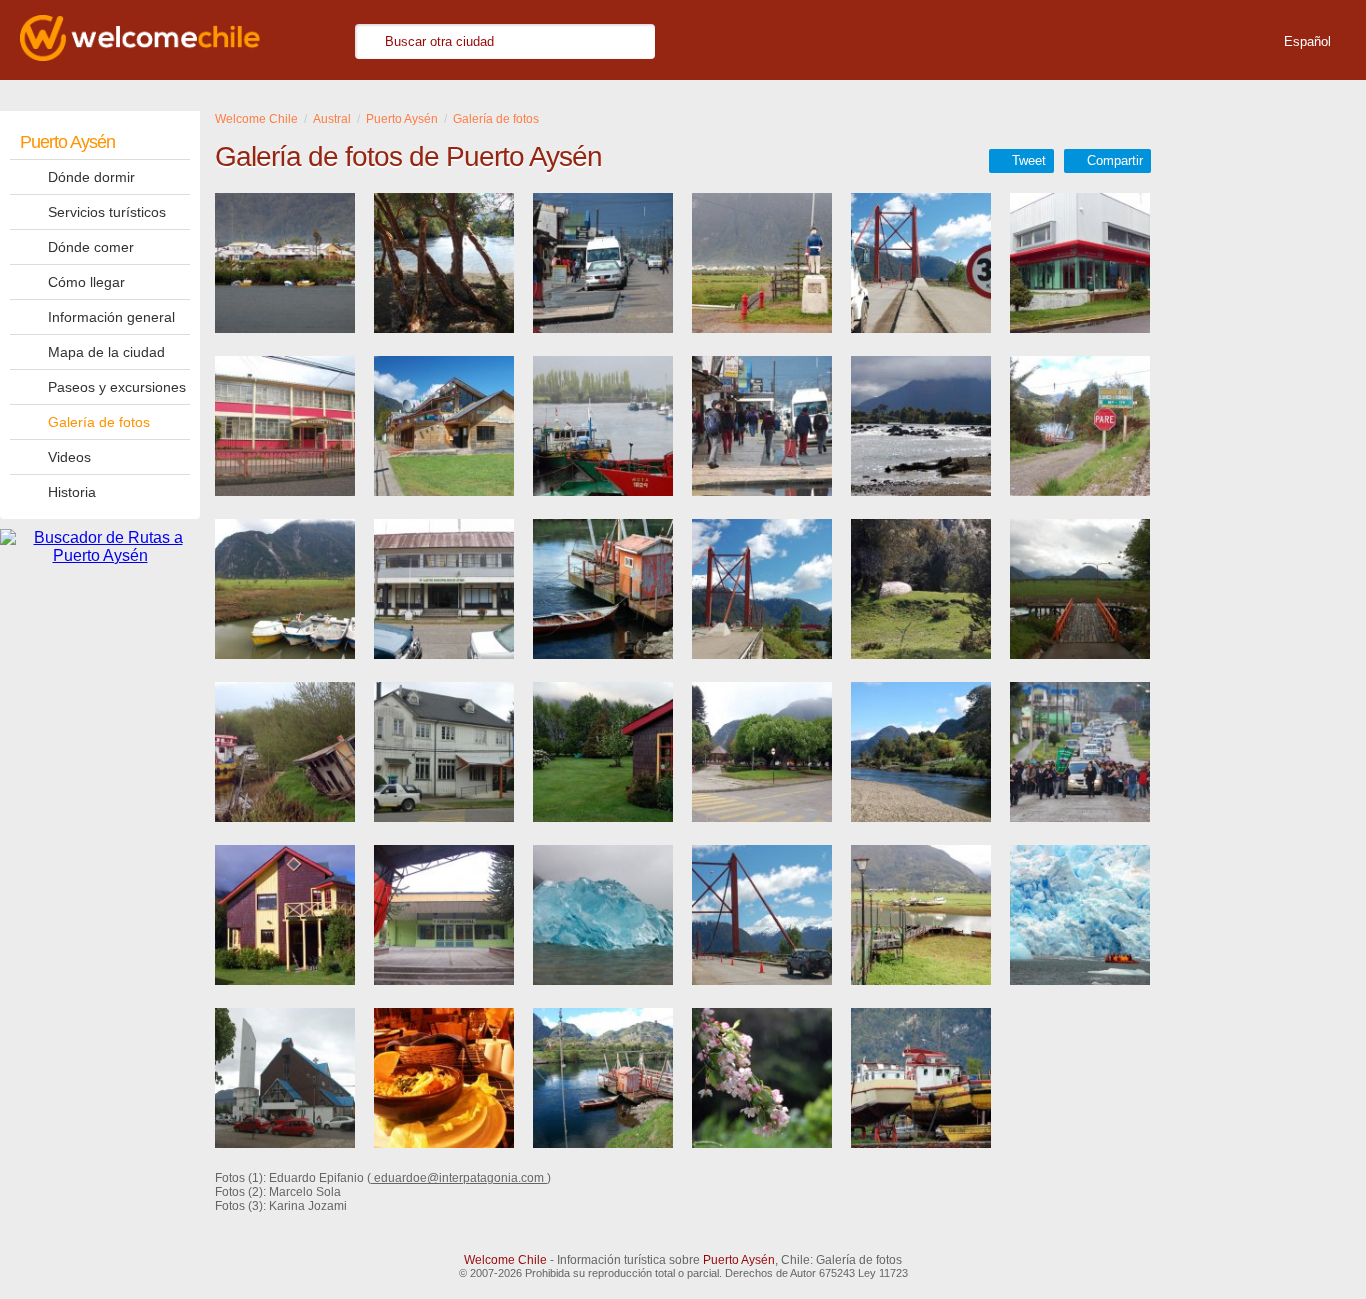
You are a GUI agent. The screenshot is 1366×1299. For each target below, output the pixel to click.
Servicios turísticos (107, 212)
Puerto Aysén (67, 142)
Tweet (1029, 160)
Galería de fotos (99, 422)
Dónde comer (91, 247)
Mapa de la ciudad (106, 352)
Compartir (1115, 160)
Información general (111, 317)
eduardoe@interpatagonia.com (459, 1178)
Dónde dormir (91, 177)
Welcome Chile (505, 1260)
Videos (69, 457)
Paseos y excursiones (117, 387)
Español (1307, 41)
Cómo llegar (86, 282)
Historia (72, 492)
